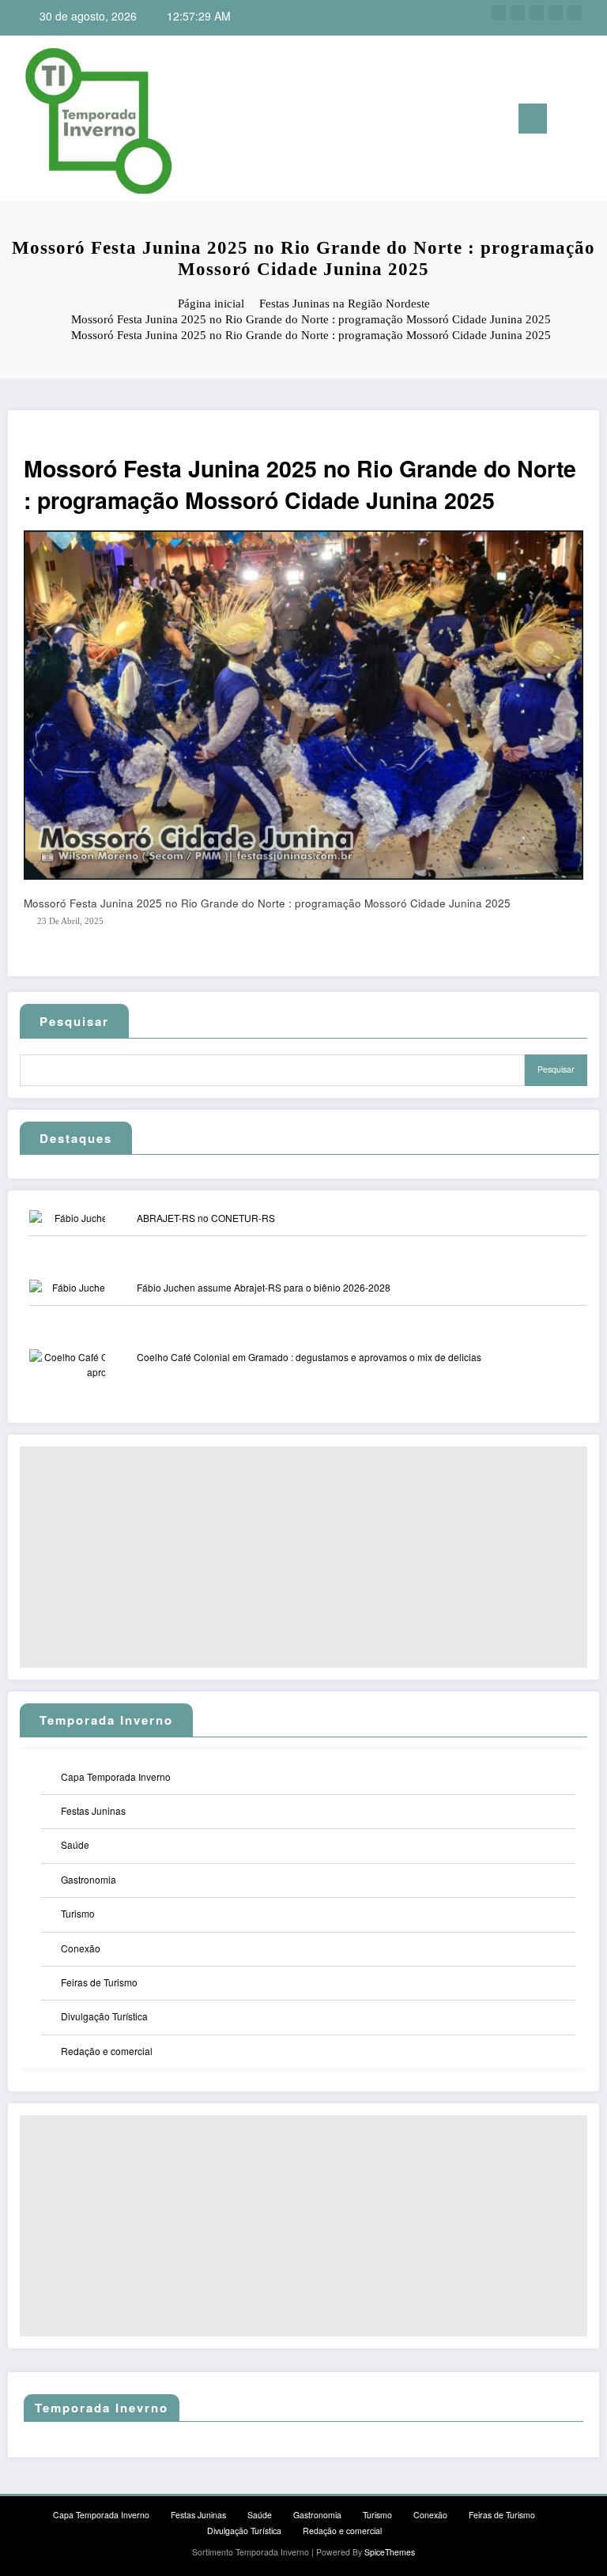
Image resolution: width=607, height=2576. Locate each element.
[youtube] (575, 13)
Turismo (78, 1913)
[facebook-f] (499, 13)
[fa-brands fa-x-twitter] (518, 13)
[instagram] (556, 13)
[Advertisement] (303, 1557)
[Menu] (533, 119)
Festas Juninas (93, 1810)
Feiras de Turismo (99, 1982)
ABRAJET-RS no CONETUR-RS (206, 1218)
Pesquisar (74, 1021)
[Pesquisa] (567, 121)
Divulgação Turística (104, 2016)
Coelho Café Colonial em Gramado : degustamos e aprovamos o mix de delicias (309, 1357)
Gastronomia (89, 1879)
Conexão (81, 1948)
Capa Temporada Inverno (116, 1776)
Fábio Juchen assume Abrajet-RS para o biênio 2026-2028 (264, 1287)
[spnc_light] (591, 121)
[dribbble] (537, 13)
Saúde (75, 1844)
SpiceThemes (390, 2552)
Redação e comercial (107, 2051)
